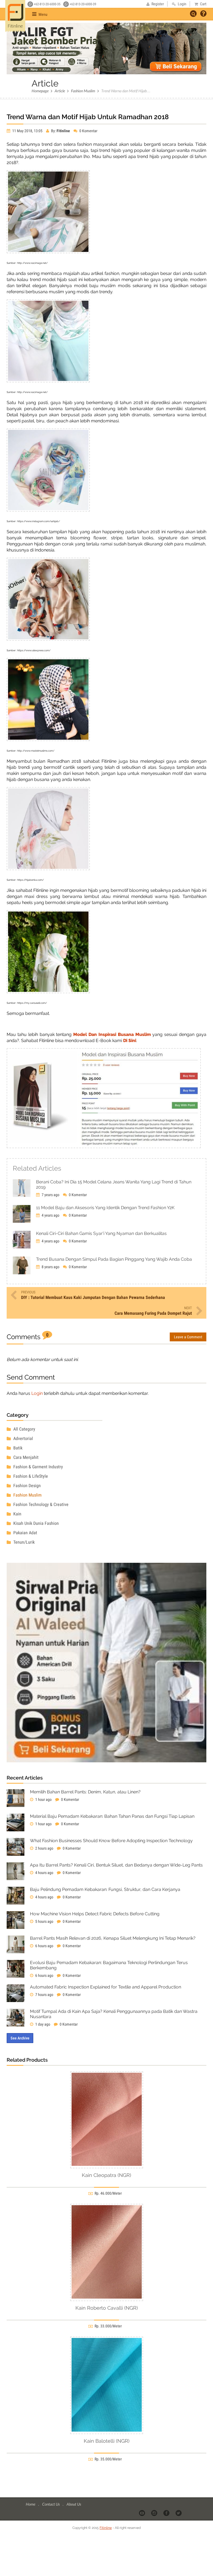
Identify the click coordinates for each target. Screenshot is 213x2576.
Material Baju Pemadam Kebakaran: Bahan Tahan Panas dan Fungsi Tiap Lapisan (112, 1816)
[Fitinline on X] (179, 2513)
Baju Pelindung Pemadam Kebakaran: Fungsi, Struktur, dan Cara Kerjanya (105, 1889)
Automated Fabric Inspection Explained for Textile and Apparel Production (106, 1987)
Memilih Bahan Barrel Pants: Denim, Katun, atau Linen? (85, 1792)
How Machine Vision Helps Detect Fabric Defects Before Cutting (95, 1914)
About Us (74, 2504)
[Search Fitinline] (193, 14)
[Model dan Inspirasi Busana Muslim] (104, 1147)
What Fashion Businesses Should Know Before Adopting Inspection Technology (111, 1841)
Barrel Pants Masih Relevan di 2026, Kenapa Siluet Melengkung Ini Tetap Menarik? (113, 1938)
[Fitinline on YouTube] (142, 2513)
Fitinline (106, 2528)
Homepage (40, 91)
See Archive (20, 2038)
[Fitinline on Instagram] (155, 2513)
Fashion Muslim (83, 91)
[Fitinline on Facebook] (167, 2513)
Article (60, 91)
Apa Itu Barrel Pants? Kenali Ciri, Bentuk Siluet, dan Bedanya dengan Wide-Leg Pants (116, 1865)
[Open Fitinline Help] (203, 14)
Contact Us (51, 2504)
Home (31, 2504)
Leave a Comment (188, 1337)
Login (37, 1393)
